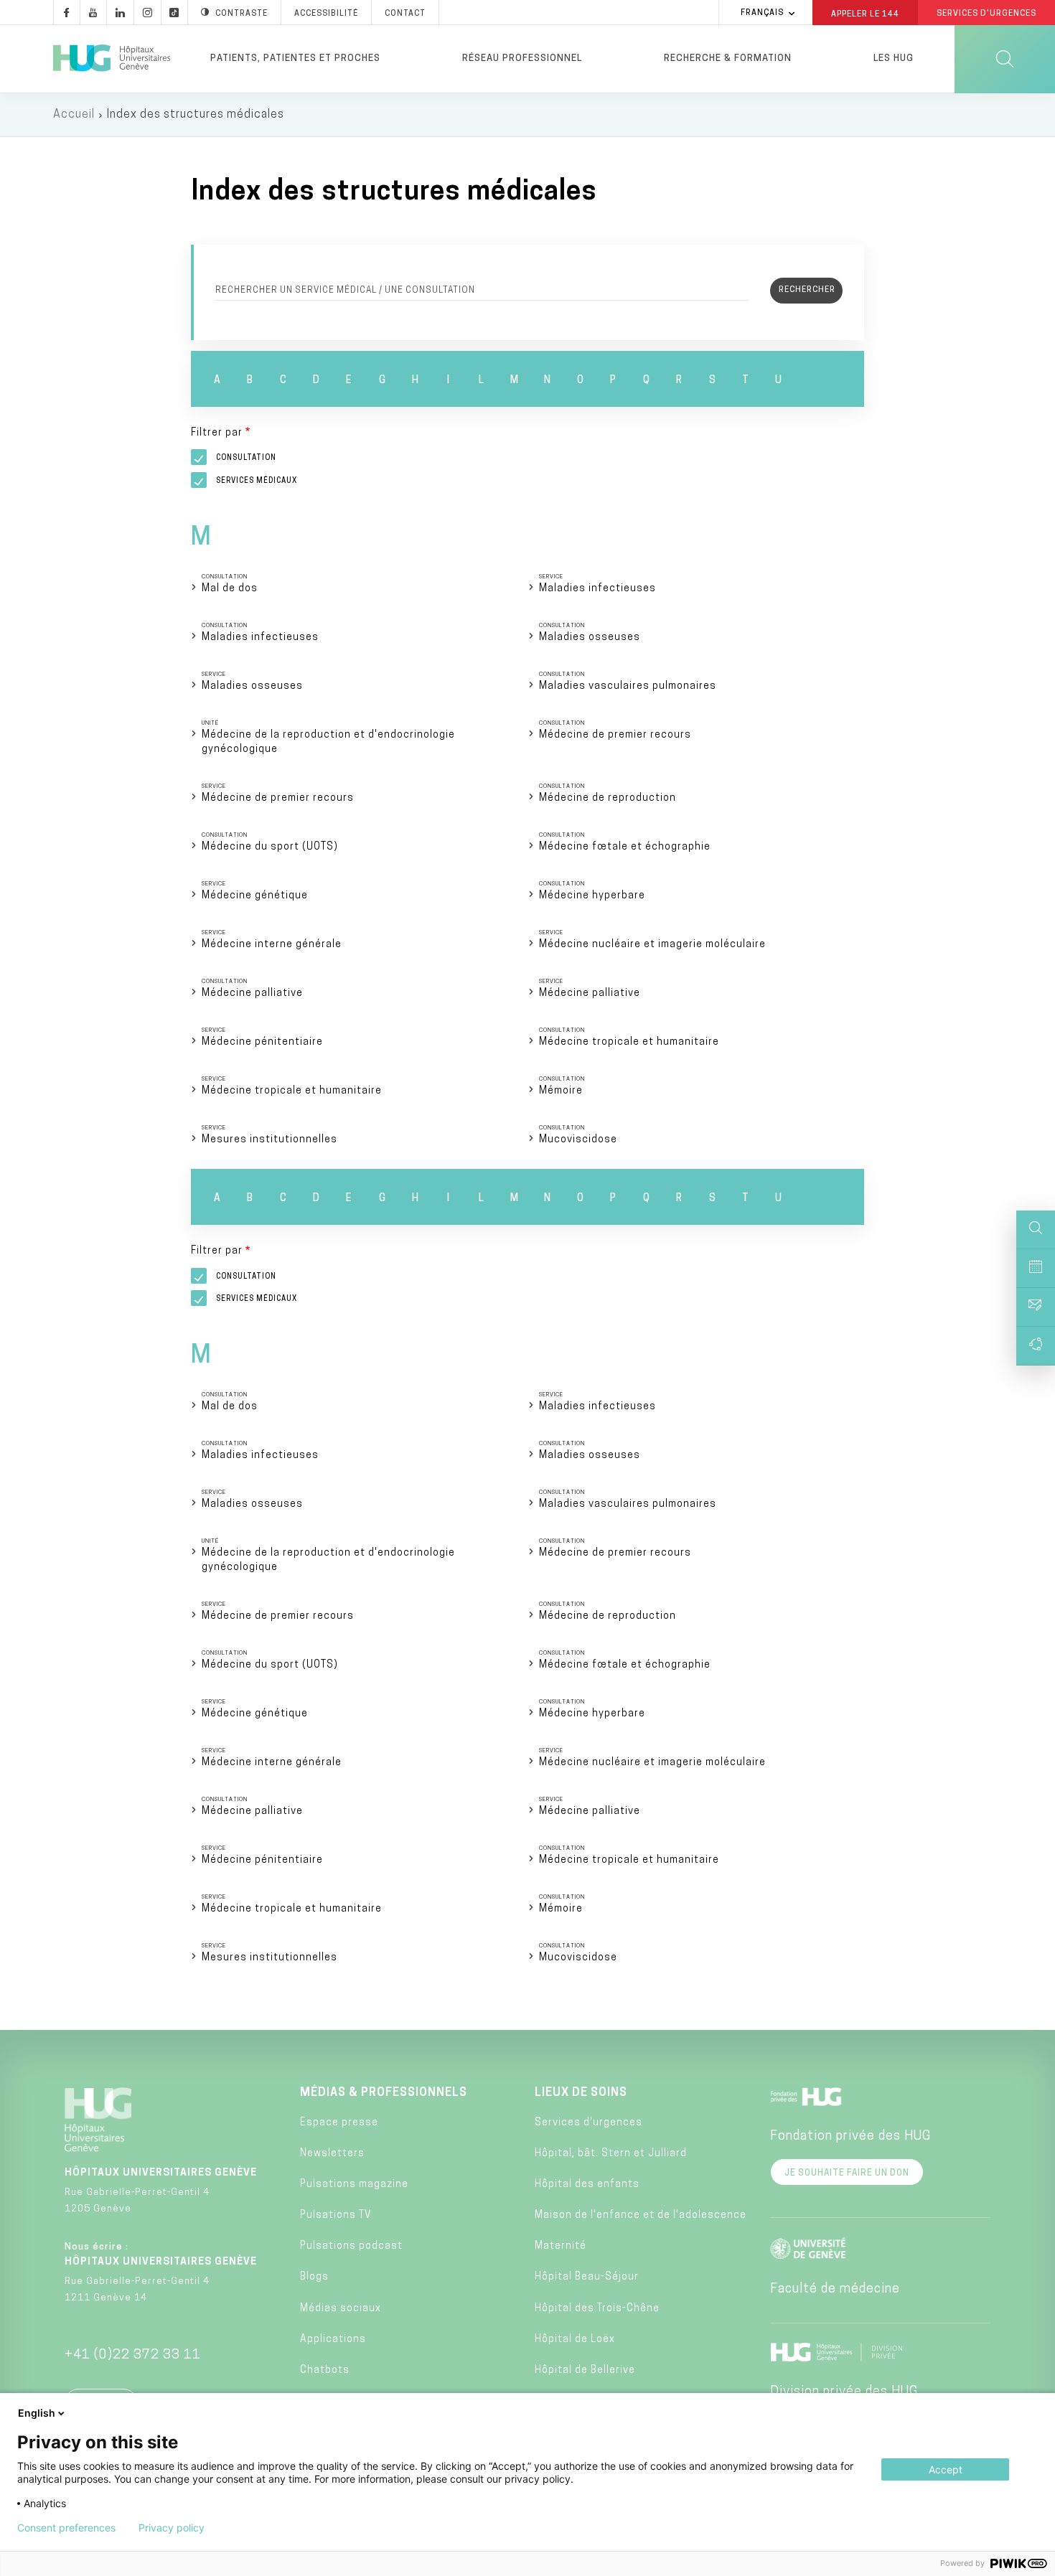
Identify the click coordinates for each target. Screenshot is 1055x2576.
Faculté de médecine (835, 2290)
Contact (405, 14)
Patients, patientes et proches (295, 58)
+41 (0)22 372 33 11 (133, 2356)
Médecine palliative (252, 993)
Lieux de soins (581, 2093)
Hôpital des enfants (587, 2185)
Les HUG (894, 58)
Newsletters (332, 2154)
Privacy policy (172, 2528)
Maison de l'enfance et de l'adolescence (641, 2215)
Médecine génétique (255, 896)
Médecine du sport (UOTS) (270, 847)
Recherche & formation (728, 58)
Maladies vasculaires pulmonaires (628, 686)
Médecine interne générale (272, 945)
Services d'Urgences (986, 14)
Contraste (242, 14)
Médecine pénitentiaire (262, 1042)
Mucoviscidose (578, 1140)
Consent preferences (66, 2528)
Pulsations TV (336, 2215)
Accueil (74, 115)
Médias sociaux (341, 2309)
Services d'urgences (589, 2123)
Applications (333, 2340)
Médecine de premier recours (615, 735)
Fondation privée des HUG (850, 2137)
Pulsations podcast (351, 2246)
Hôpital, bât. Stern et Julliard (611, 2154)
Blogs (314, 2277)
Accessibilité (326, 14)
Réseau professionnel (522, 58)
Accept (946, 2469)
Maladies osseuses (590, 638)
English (37, 2413)
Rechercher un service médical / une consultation (345, 291)
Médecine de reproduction (608, 798)
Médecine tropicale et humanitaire (629, 1042)
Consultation (246, 458)
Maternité (561, 2246)
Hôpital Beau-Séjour (587, 2277)
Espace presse (339, 2123)
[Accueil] (112, 59)
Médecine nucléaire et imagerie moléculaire (652, 945)
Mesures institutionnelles (269, 1140)
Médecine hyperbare (592, 896)
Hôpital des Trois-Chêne (597, 2309)
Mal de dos (230, 589)
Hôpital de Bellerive (585, 2370)
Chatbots (325, 2370)
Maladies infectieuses (597, 589)
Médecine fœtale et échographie (625, 847)
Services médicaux (257, 481)
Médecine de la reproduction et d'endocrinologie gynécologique (328, 742)
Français (762, 13)
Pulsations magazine (354, 2185)
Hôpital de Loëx (575, 2340)
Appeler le (865, 14)
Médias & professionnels (384, 2093)
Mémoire (561, 1091)
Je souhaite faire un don (847, 2173)
